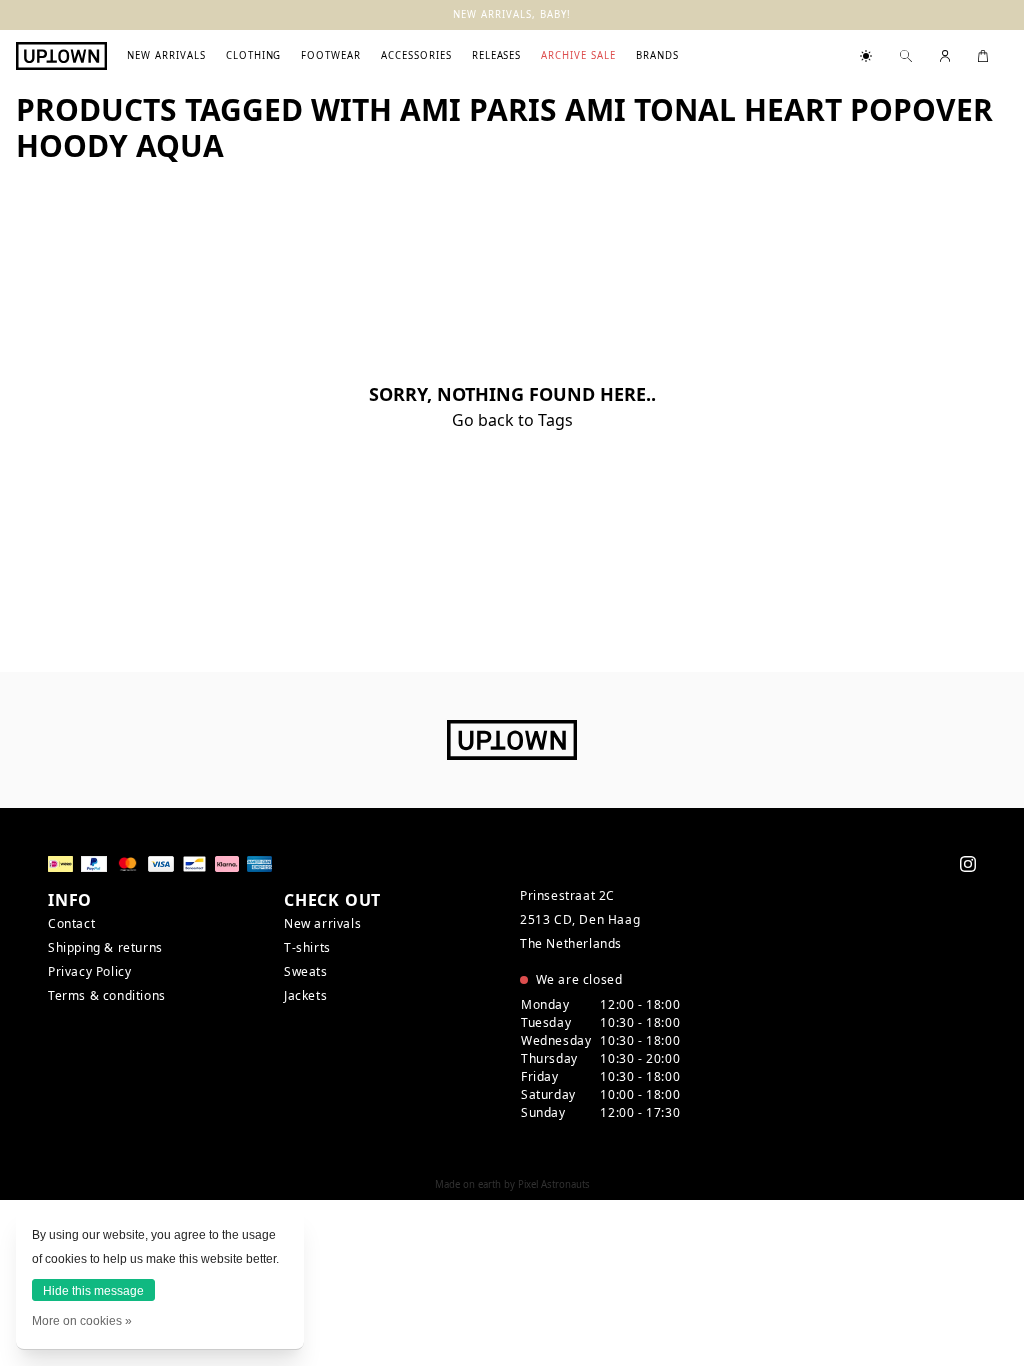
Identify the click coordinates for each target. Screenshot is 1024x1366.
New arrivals (166, 55)
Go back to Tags (512, 420)
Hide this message (93, 1291)
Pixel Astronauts (554, 1184)
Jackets (305, 995)
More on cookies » (82, 1321)
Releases (497, 55)
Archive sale (578, 55)
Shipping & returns (105, 947)
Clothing (254, 55)
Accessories (416, 55)
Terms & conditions (107, 995)
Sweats (306, 971)
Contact (71, 923)
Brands (657, 55)
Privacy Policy (89, 971)
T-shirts (307, 947)
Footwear (331, 55)
